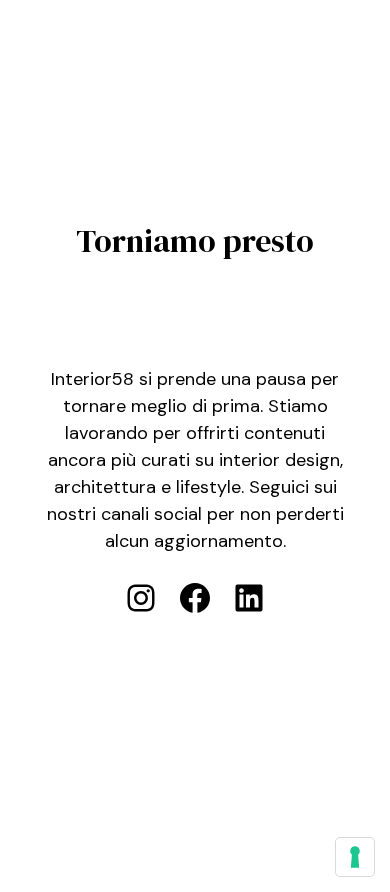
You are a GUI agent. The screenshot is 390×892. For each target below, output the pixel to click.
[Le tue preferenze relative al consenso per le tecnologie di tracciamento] (355, 857)
